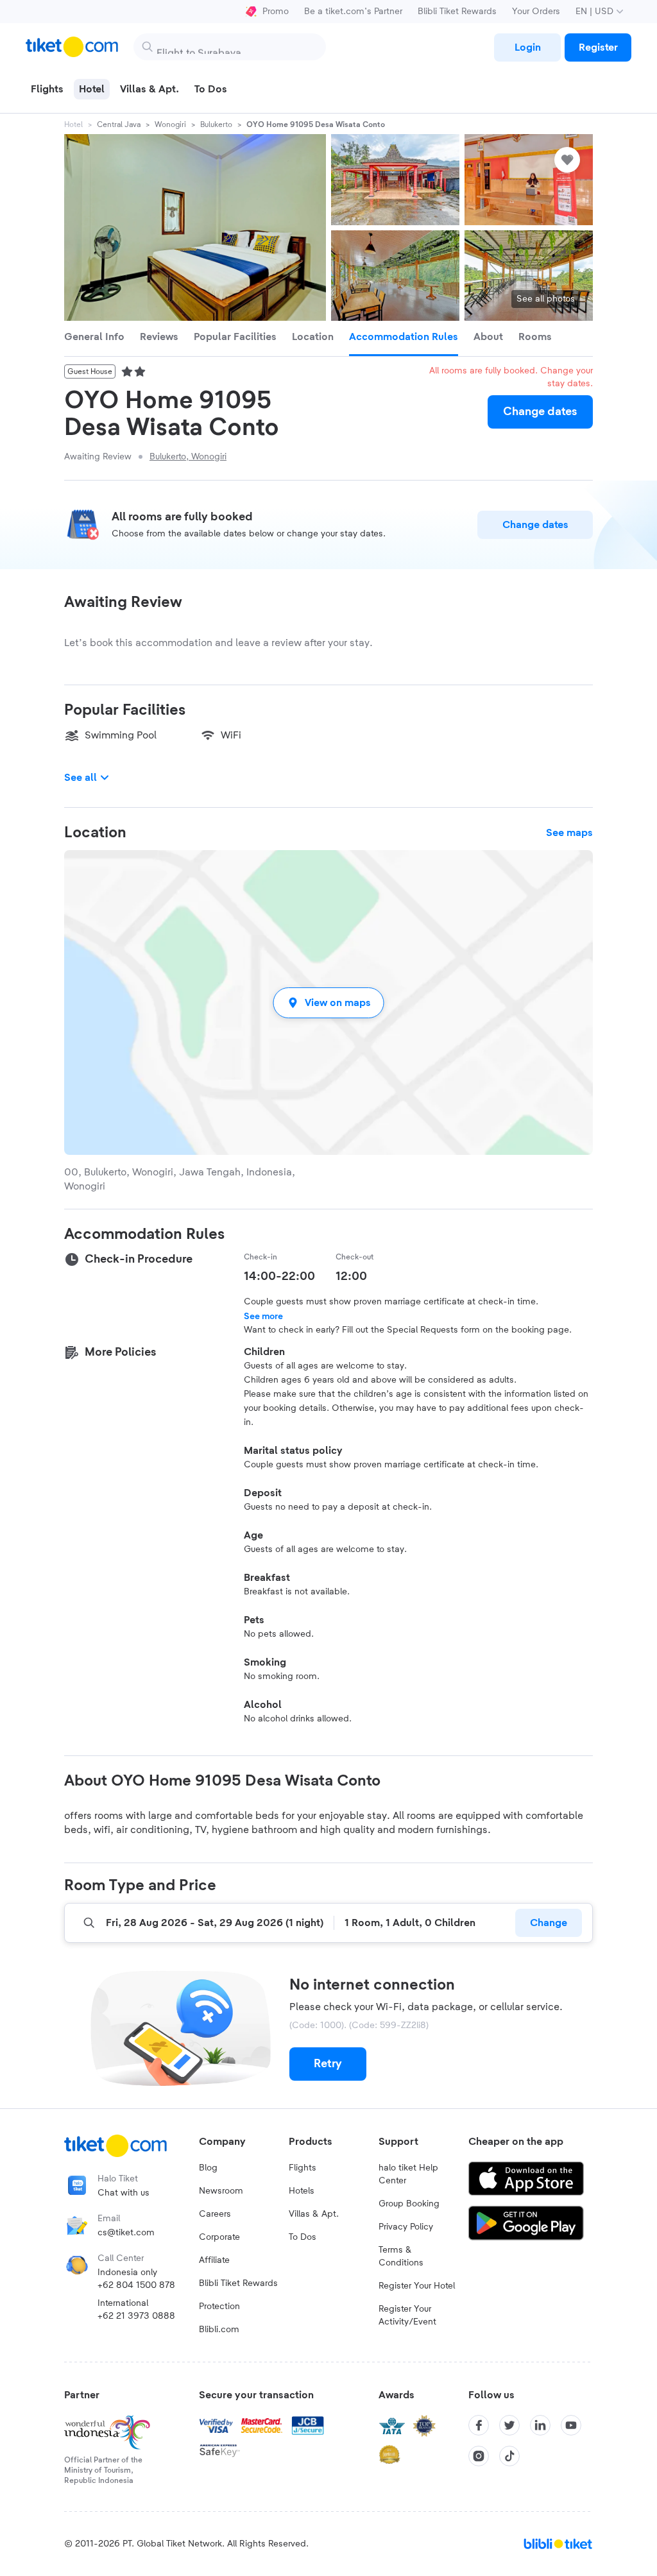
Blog (208, 2168)
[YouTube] (571, 2425)
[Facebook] (479, 2425)
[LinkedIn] (540, 2425)
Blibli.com (219, 2330)
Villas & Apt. (314, 2214)
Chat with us (124, 2193)
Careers (215, 2214)
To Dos (303, 2237)
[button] (328, 1002)
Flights (303, 2168)
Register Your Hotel (417, 2286)
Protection (219, 2307)
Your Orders (536, 12)
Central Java (119, 124)
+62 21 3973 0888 (136, 2316)
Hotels (302, 2191)
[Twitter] (509, 2425)
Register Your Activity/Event (407, 2316)
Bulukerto (216, 124)
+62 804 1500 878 (136, 2285)
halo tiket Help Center (408, 2174)
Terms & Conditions (401, 2256)
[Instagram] (479, 2456)
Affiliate (214, 2260)
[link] (527, 47)
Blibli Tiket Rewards (457, 12)
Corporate (219, 2237)
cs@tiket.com (126, 2233)
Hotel (73, 124)
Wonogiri (170, 124)
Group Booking (409, 2204)
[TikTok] (509, 2456)
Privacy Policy (406, 2227)
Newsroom (221, 2191)
